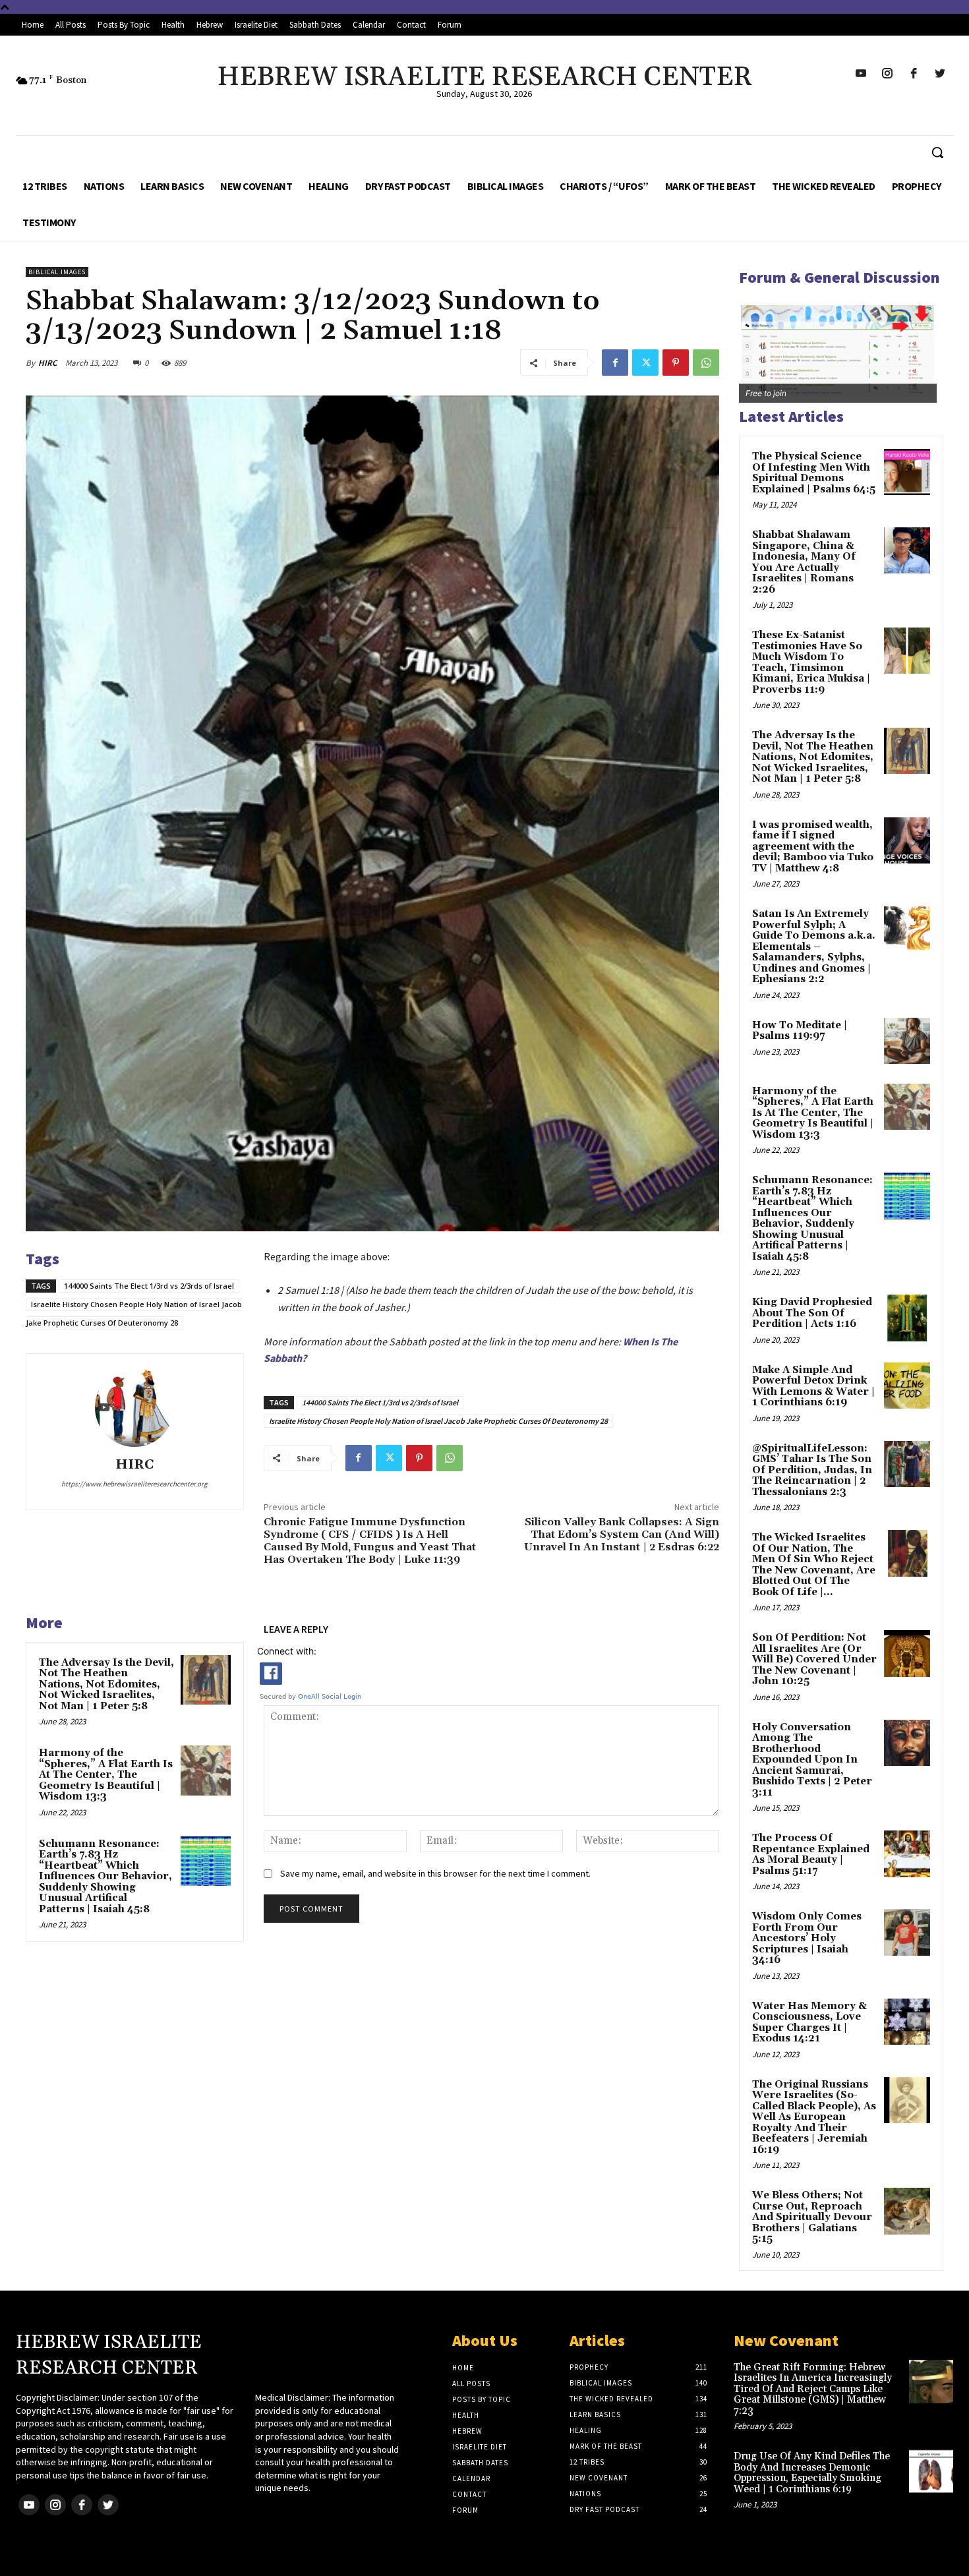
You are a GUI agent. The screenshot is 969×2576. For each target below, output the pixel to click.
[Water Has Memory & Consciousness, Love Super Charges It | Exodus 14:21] (907, 2022)
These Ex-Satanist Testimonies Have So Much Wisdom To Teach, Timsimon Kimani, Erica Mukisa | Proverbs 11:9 (811, 662)
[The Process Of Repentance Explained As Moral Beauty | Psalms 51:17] (907, 1854)
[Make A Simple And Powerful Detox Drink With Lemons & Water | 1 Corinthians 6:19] (907, 1386)
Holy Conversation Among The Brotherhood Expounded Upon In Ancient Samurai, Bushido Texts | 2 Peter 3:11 (812, 1760)
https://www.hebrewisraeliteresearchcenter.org (134, 1484)
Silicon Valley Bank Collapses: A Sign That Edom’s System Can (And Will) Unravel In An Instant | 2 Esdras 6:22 (622, 1535)
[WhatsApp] (706, 363)
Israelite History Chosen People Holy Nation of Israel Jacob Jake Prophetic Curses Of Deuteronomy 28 (438, 1421)
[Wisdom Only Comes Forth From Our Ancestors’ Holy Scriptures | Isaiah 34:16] (907, 1932)
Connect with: (287, 1651)
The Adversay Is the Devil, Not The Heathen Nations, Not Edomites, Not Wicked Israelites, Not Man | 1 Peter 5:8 (106, 1684)
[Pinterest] (676, 363)
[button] (937, 152)
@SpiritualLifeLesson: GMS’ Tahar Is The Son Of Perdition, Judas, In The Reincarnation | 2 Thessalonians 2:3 (812, 1470)
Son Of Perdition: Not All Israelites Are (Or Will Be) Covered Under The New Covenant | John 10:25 (814, 1659)
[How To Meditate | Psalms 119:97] (907, 1041)
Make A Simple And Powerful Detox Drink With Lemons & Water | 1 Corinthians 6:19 (813, 1387)
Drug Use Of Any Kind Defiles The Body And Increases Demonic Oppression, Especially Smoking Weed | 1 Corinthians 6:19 (812, 2473)
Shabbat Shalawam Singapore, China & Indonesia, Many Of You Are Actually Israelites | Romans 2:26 (804, 562)
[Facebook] (615, 363)
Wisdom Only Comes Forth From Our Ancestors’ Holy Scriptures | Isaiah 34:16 (807, 1938)
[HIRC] (134, 1407)
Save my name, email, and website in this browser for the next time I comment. (435, 1873)
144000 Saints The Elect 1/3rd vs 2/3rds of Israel (149, 1286)
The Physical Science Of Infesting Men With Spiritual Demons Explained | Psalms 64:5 (814, 473)
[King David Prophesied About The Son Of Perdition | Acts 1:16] (907, 1318)
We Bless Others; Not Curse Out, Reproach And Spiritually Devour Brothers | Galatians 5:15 (812, 2217)
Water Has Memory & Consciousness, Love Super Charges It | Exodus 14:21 (809, 2023)
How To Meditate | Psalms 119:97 (800, 1031)
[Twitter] (645, 363)
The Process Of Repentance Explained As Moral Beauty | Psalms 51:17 (811, 1855)
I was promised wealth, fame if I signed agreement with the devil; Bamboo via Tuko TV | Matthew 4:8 (813, 847)
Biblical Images (57, 272)
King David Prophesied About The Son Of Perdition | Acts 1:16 (812, 1313)
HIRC (47, 363)
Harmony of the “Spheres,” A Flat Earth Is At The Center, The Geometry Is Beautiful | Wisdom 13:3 (106, 1775)
